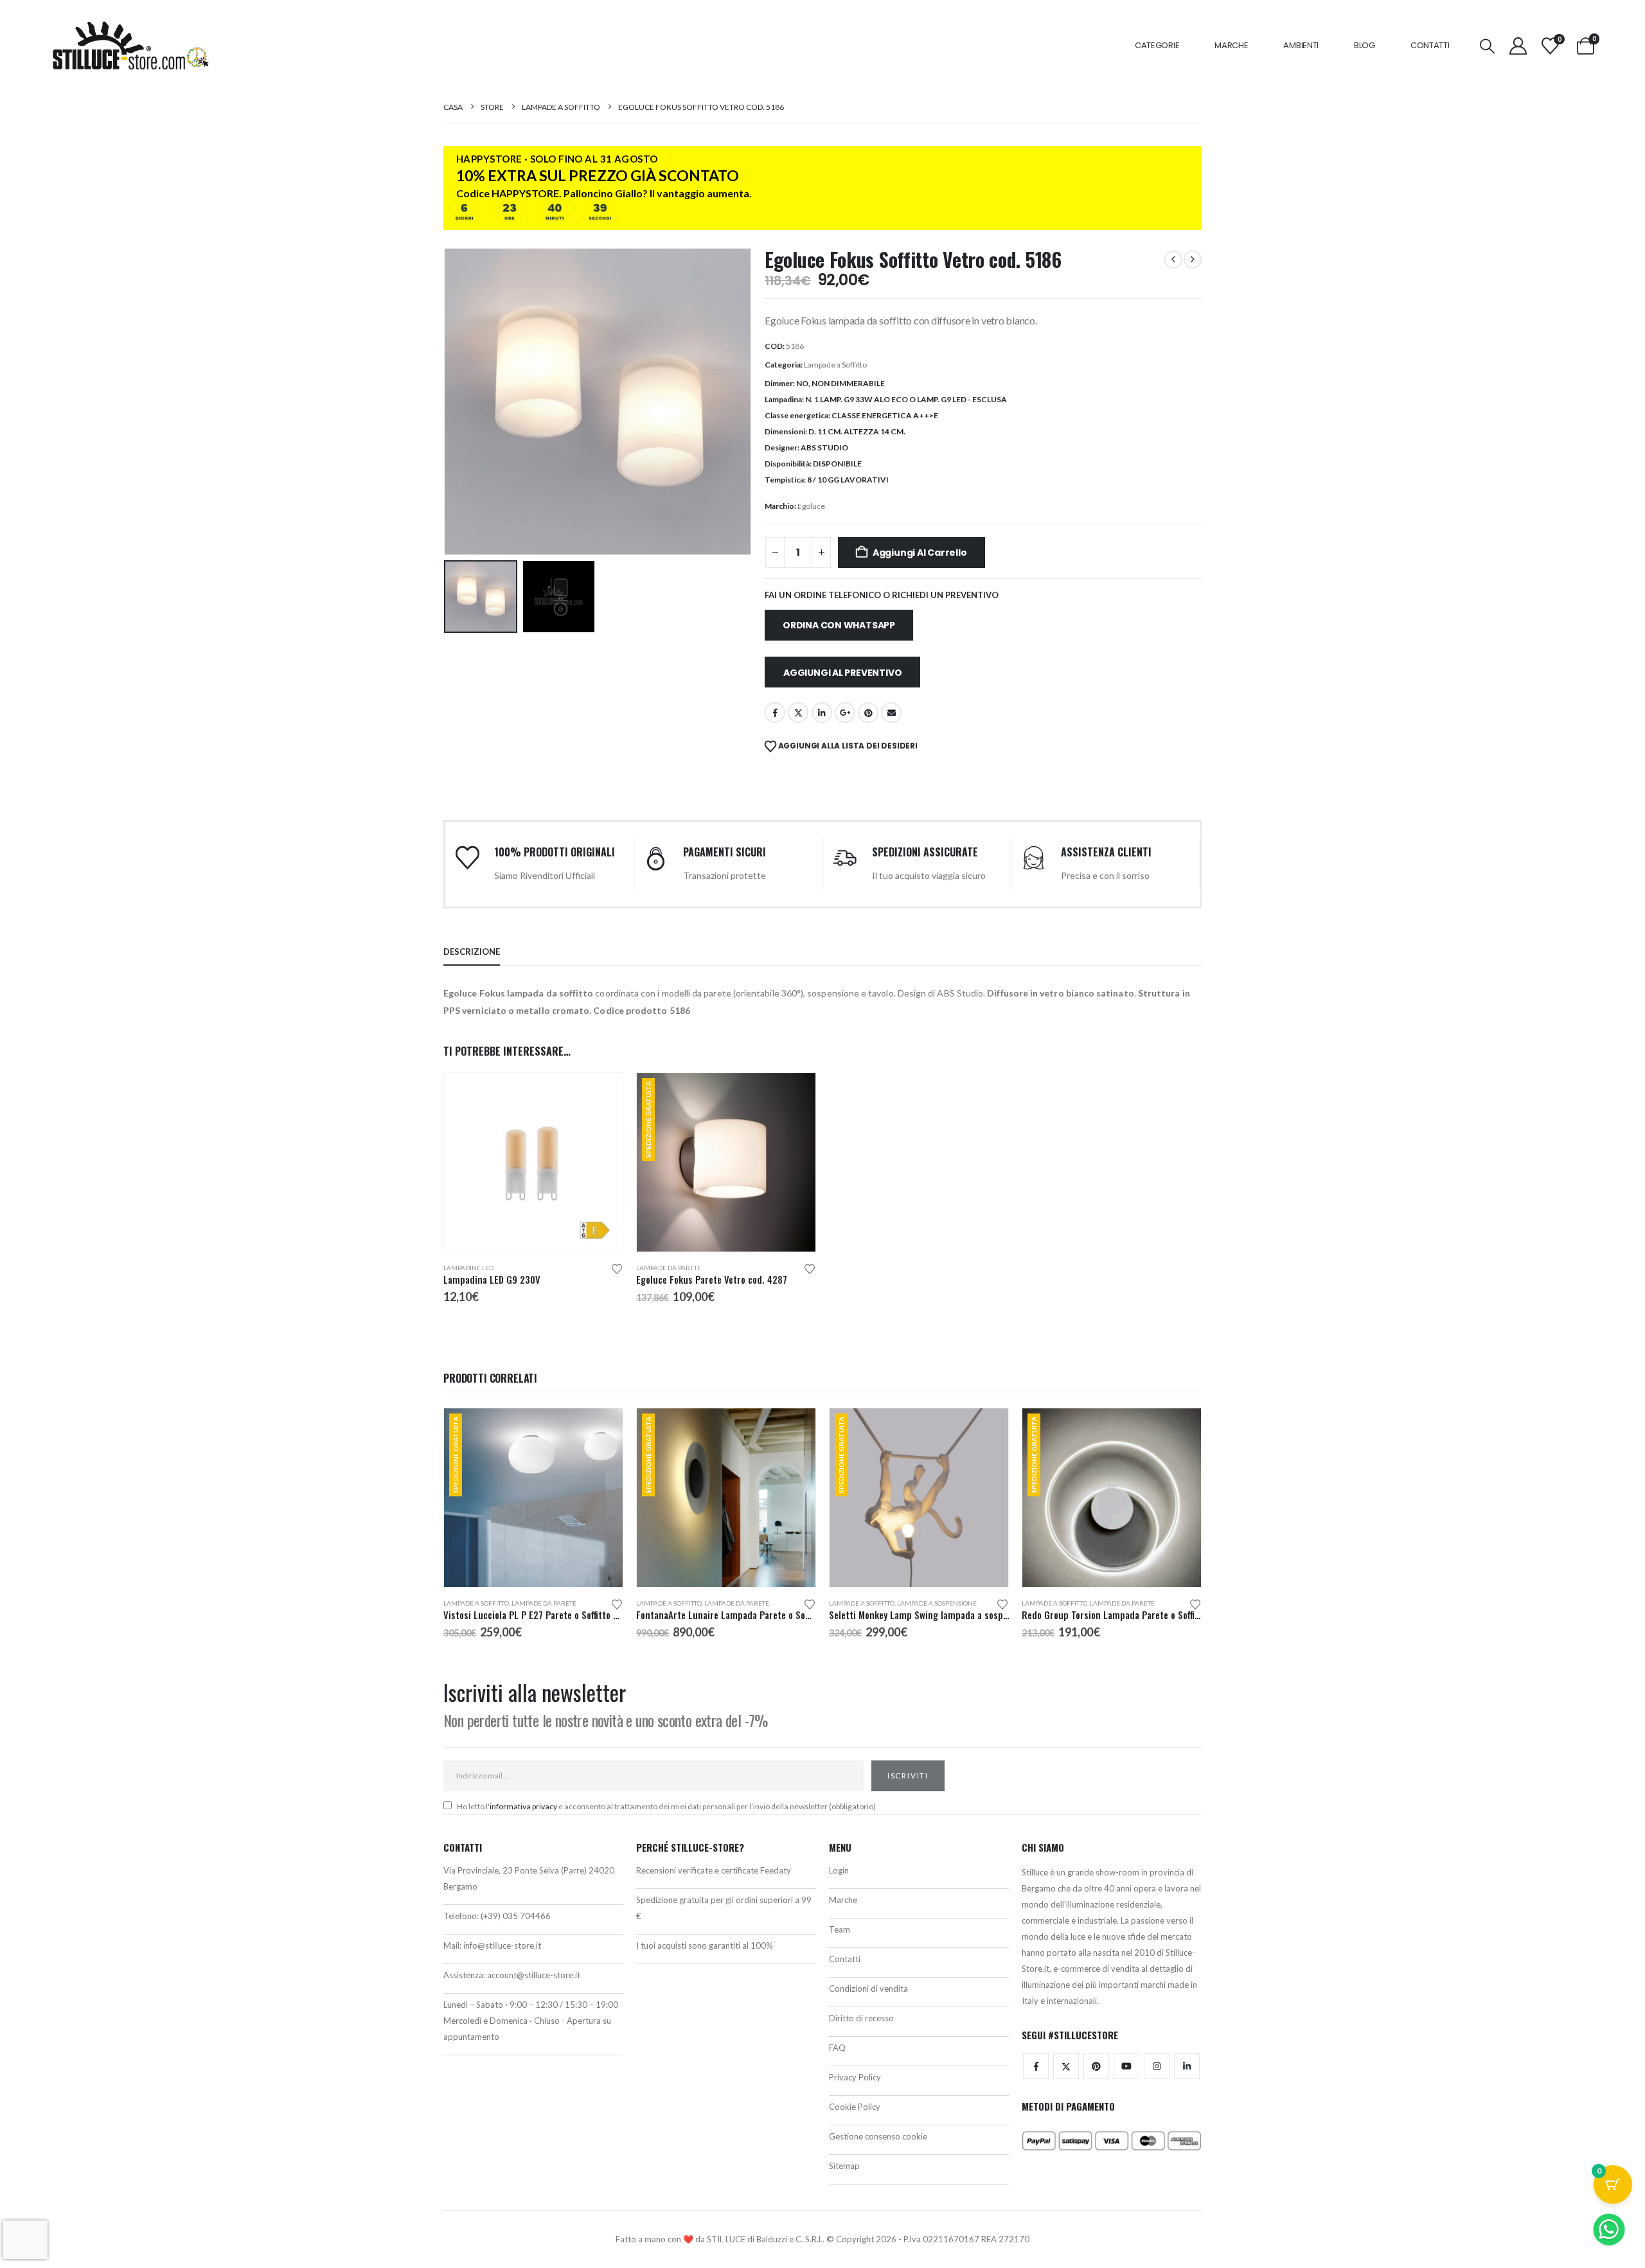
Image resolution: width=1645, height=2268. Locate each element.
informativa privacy (523, 1806)
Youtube (1126, 2066)
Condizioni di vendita (868, 1989)
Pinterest (868, 713)
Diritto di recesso (861, 2018)
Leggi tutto (1180, 1430)
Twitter (1066, 2066)
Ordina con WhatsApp (839, 625)
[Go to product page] (533, 1162)
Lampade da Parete (669, 1268)
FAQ (837, 2048)
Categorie (1157, 45)
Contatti (1430, 45)
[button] (1487, 46)
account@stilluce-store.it (534, 1975)
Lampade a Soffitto (835, 365)
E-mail (891, 713)
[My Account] (1518, 46)
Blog (1365, 45)
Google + (845, 713)
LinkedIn (822, 713)
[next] (1193, 260)
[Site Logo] (130, 46)
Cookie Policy (855, 2107)
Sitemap (844, 2166)
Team (840, 1929)
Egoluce (811, 506)
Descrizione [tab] (472, 952)
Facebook (775, 713)
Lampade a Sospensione (937, 1603)
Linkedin (1187, 2066)
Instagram (1157, 2066)
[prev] (1173, 260)
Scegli (601, 1094)
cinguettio (798, 713)
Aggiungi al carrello (920, 553)
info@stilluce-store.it (502, 1945)
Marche (1231, 45)
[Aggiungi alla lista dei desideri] (617, 1268)
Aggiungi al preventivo (842, 673)
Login (839, 1870)
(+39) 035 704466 (516, 1916)
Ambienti (1301, 45)
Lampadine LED (468, 1268)
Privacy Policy (855, 2077)
